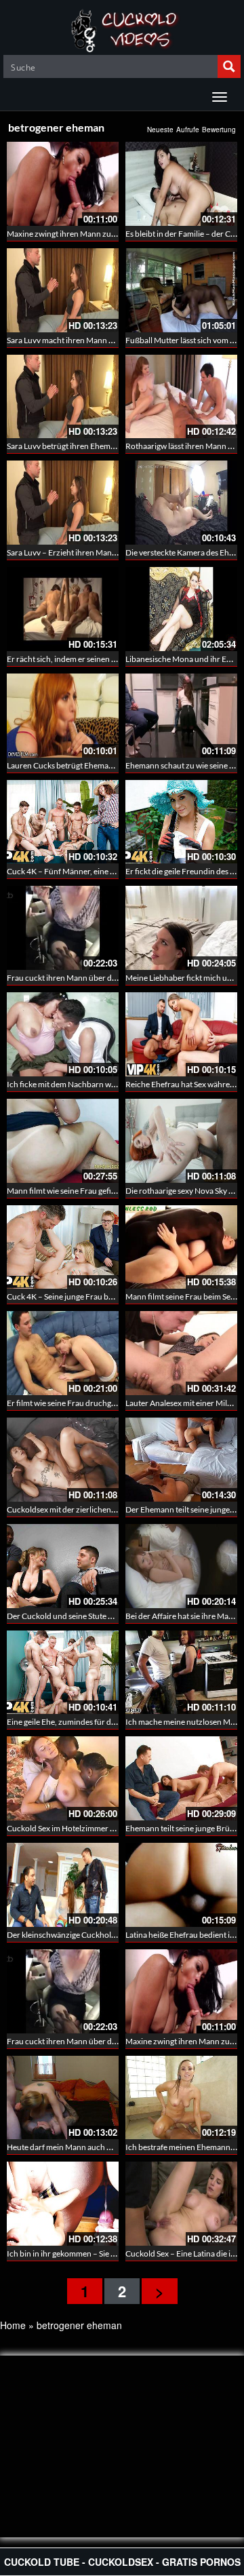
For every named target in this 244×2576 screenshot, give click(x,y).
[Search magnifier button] (229, 66)
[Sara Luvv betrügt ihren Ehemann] (63, 397)
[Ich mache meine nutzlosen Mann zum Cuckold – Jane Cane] (181, 1673)
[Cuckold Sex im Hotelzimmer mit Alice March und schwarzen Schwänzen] (63, 1778)
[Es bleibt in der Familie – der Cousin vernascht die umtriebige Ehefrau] (181, 184)
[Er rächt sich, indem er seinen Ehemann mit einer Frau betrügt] (63, 609)
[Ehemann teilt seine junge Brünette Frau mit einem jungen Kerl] (181, 1778)
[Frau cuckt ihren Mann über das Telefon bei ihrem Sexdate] (63, 928)
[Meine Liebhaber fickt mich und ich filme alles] (181, 928)
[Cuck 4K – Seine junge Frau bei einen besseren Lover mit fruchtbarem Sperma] (63, 1247)
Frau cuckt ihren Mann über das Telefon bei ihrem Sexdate (109, 978)
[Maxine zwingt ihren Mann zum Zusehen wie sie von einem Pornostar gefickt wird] (63, 184)
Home (13, 2325)
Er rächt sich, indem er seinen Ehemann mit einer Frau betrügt (115, 659)
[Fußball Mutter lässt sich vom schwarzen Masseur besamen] (181, 290)
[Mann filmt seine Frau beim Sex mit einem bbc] (181, 1247)
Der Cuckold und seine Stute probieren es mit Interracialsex (111, 1616)
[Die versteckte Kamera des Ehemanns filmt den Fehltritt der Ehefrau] (181, 503)
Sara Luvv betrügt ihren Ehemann (65, 446)
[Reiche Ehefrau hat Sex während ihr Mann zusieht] (181, 1034)
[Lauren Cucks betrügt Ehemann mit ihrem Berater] (63, 716)
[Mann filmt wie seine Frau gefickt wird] (63, 1141)
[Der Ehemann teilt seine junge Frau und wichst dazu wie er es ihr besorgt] (181, 1460)
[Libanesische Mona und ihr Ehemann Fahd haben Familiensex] (181, 609)
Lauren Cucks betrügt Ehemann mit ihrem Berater (94, 765)
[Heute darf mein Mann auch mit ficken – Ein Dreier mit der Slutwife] (63, 2098)
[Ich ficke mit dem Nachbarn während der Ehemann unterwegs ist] (63, 1034)
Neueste (160, 130)
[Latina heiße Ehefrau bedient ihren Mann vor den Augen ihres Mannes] (181, 1885)
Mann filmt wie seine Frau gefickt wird (73, 1191)
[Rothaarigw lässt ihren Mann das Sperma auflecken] (181, 397)
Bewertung (219, 130)
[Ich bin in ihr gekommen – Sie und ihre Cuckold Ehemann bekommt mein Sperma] (63, 2204)
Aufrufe (188, 130)
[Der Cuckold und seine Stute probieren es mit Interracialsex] (63, 1566)
